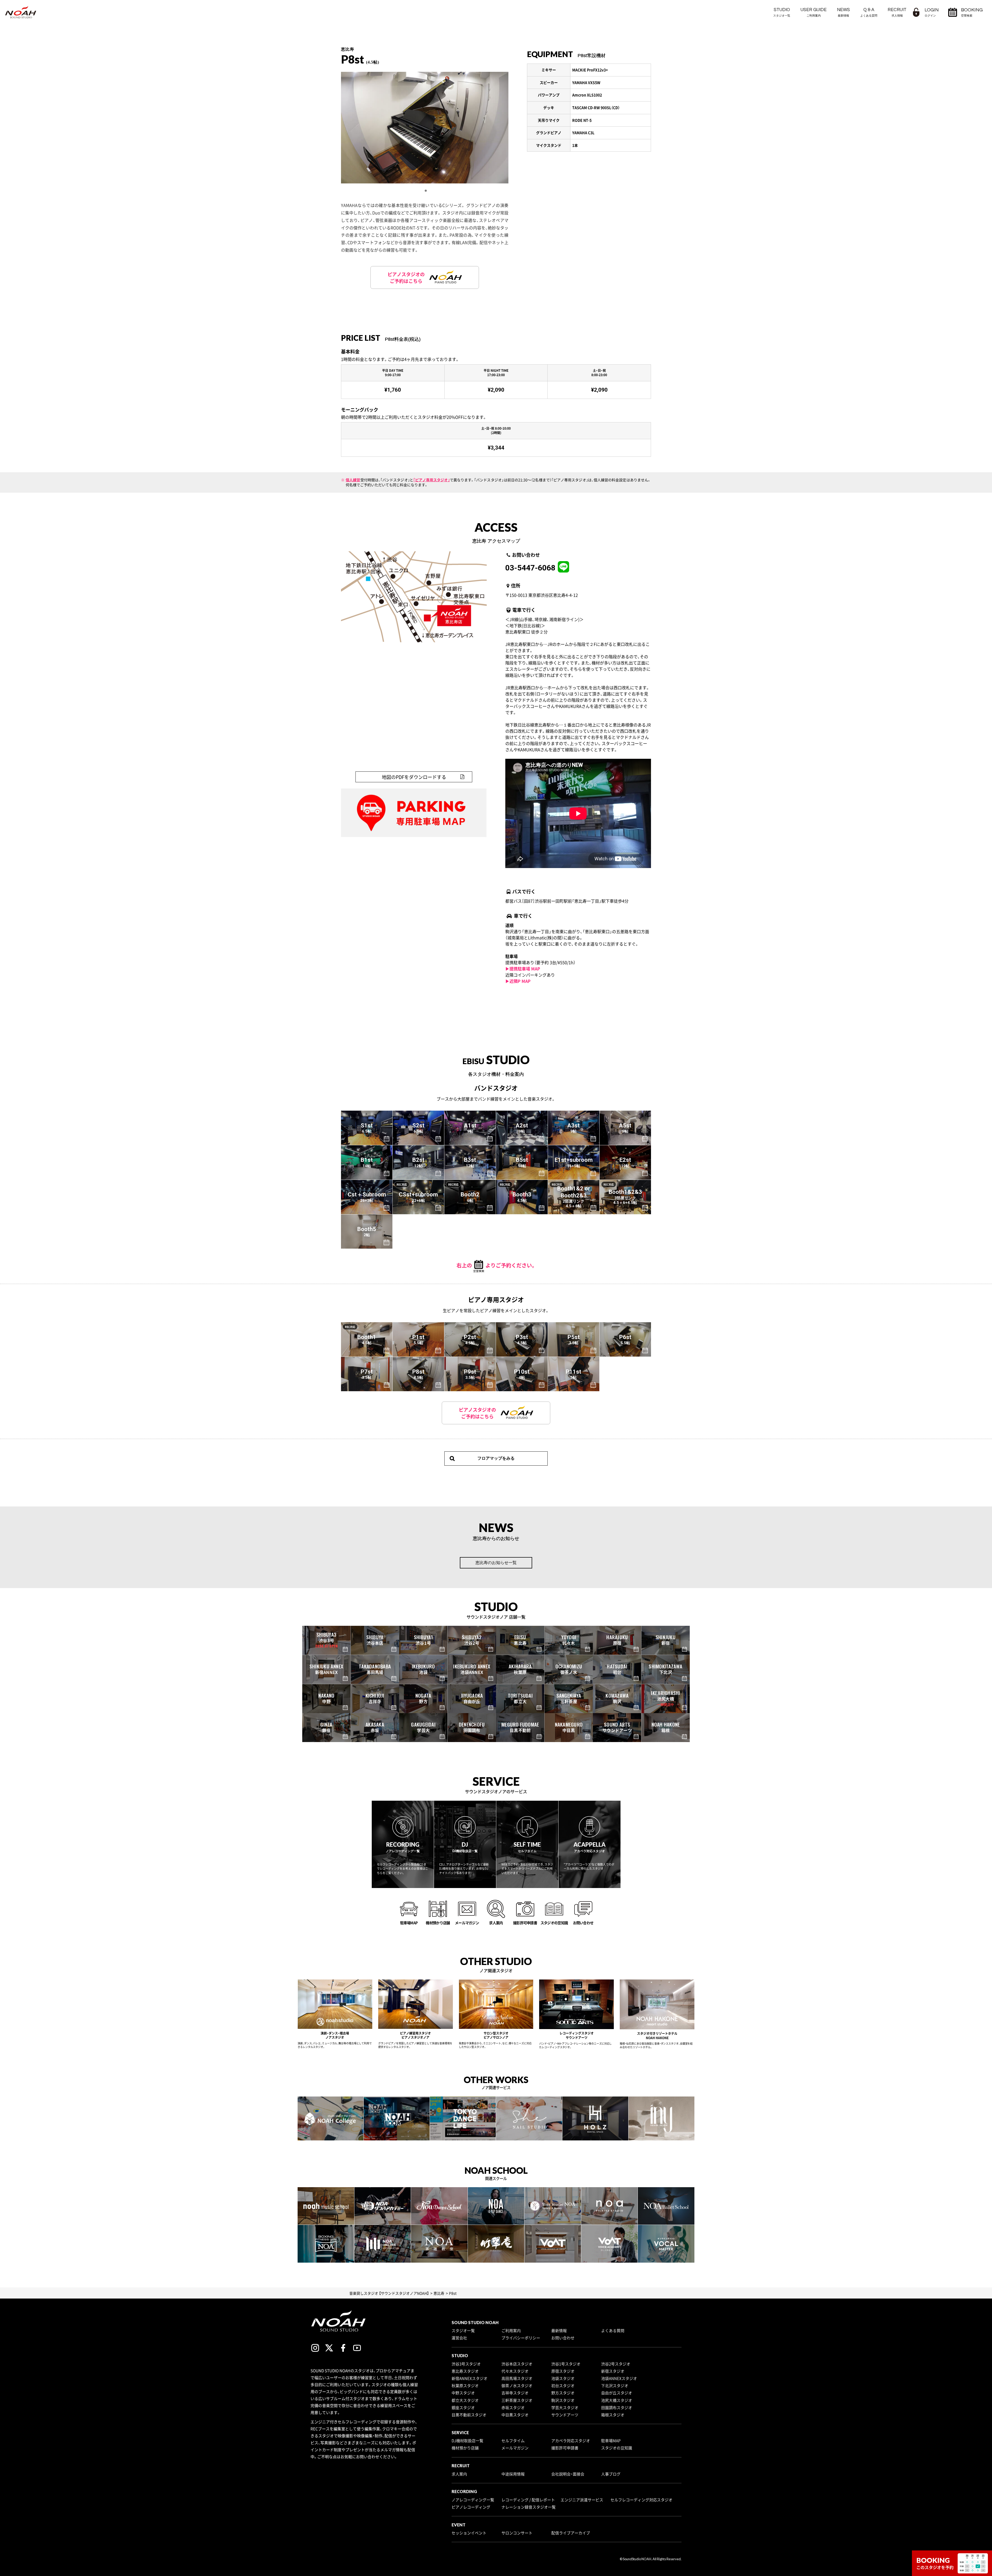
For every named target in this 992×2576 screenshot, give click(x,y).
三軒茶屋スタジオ (517, 2400)
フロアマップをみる (496, 1458)
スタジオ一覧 (463, 2331)
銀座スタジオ (463, 2408)
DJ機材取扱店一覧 (467, 2441)
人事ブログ (611, 2474)
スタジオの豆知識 (617, 2448)
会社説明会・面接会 (568, 2474)
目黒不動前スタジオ (469, 2415)
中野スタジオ (463, 2393)
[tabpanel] (425, 128)
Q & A (869, 12)
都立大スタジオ (465, 2400)
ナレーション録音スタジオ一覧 (529, 2507)
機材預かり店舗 (465, 2448)
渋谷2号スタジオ (616, 2364)
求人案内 (459, 2474)
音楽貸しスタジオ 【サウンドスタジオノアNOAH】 (389, 2293)
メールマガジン (515, 2448)
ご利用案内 (511, 2331)
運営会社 (459, 2338)
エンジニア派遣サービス (582, 2500)
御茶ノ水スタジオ (517, 2386)
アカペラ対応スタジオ (571, 2441)
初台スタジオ (563, 2386)
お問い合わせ (563, 2338)
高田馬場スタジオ (517, 2378)
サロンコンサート (517, 2533)
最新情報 (559, 2331)
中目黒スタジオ (515, 2415)
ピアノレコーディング (471, 2507)
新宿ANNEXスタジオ (470, 2378)
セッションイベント (469, 2533)
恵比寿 (439, 2293)
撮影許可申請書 (565, 2448)
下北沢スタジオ (615, 2386)
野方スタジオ (563, 2393)
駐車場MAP (611, 2441)
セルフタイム (513, 2441)
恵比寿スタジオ (465, 2371)
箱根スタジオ (613, 2415)
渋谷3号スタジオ (466, 2364)
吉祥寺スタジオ (515, 2393)
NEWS (843, 12)
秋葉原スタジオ (465, 2386)
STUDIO (782, 12)
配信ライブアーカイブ (571, 2533)
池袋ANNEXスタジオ (619, 2378)
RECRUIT (897, 12)
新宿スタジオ (613, 2371)
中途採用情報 (513, 2474)
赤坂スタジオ (513, 2408)
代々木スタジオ (515, 2371)
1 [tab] (426, 191)
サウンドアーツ (565, 2415)
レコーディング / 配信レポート (528, 2500)
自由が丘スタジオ (617, 2393)
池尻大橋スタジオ (617, 2400)
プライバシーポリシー (521, 2338)
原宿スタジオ (563, 2371)
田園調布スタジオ (617, 2408)
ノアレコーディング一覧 (473, 2500)
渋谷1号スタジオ (566, 2364)
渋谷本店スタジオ (517, 2364)
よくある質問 (613, 2331)
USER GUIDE (814, 12)
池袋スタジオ (563, 2378)
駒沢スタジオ (563, 2400)
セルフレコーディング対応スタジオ (641, 2500)
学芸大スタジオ (565, 2408)
